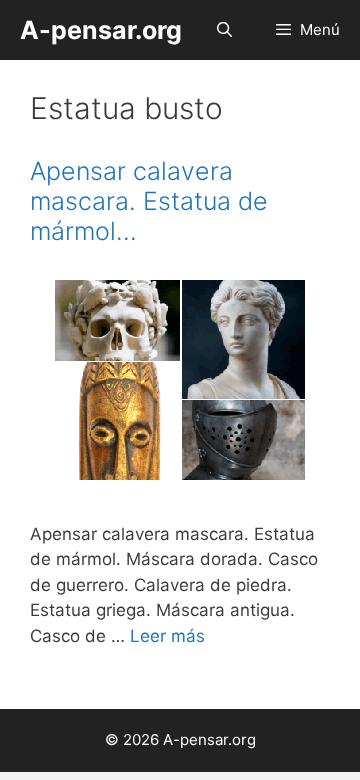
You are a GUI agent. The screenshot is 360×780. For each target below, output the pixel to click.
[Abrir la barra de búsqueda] (223, 30)
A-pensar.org (101, 30)
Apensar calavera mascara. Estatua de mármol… (149, 201)
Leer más (167, 636)
